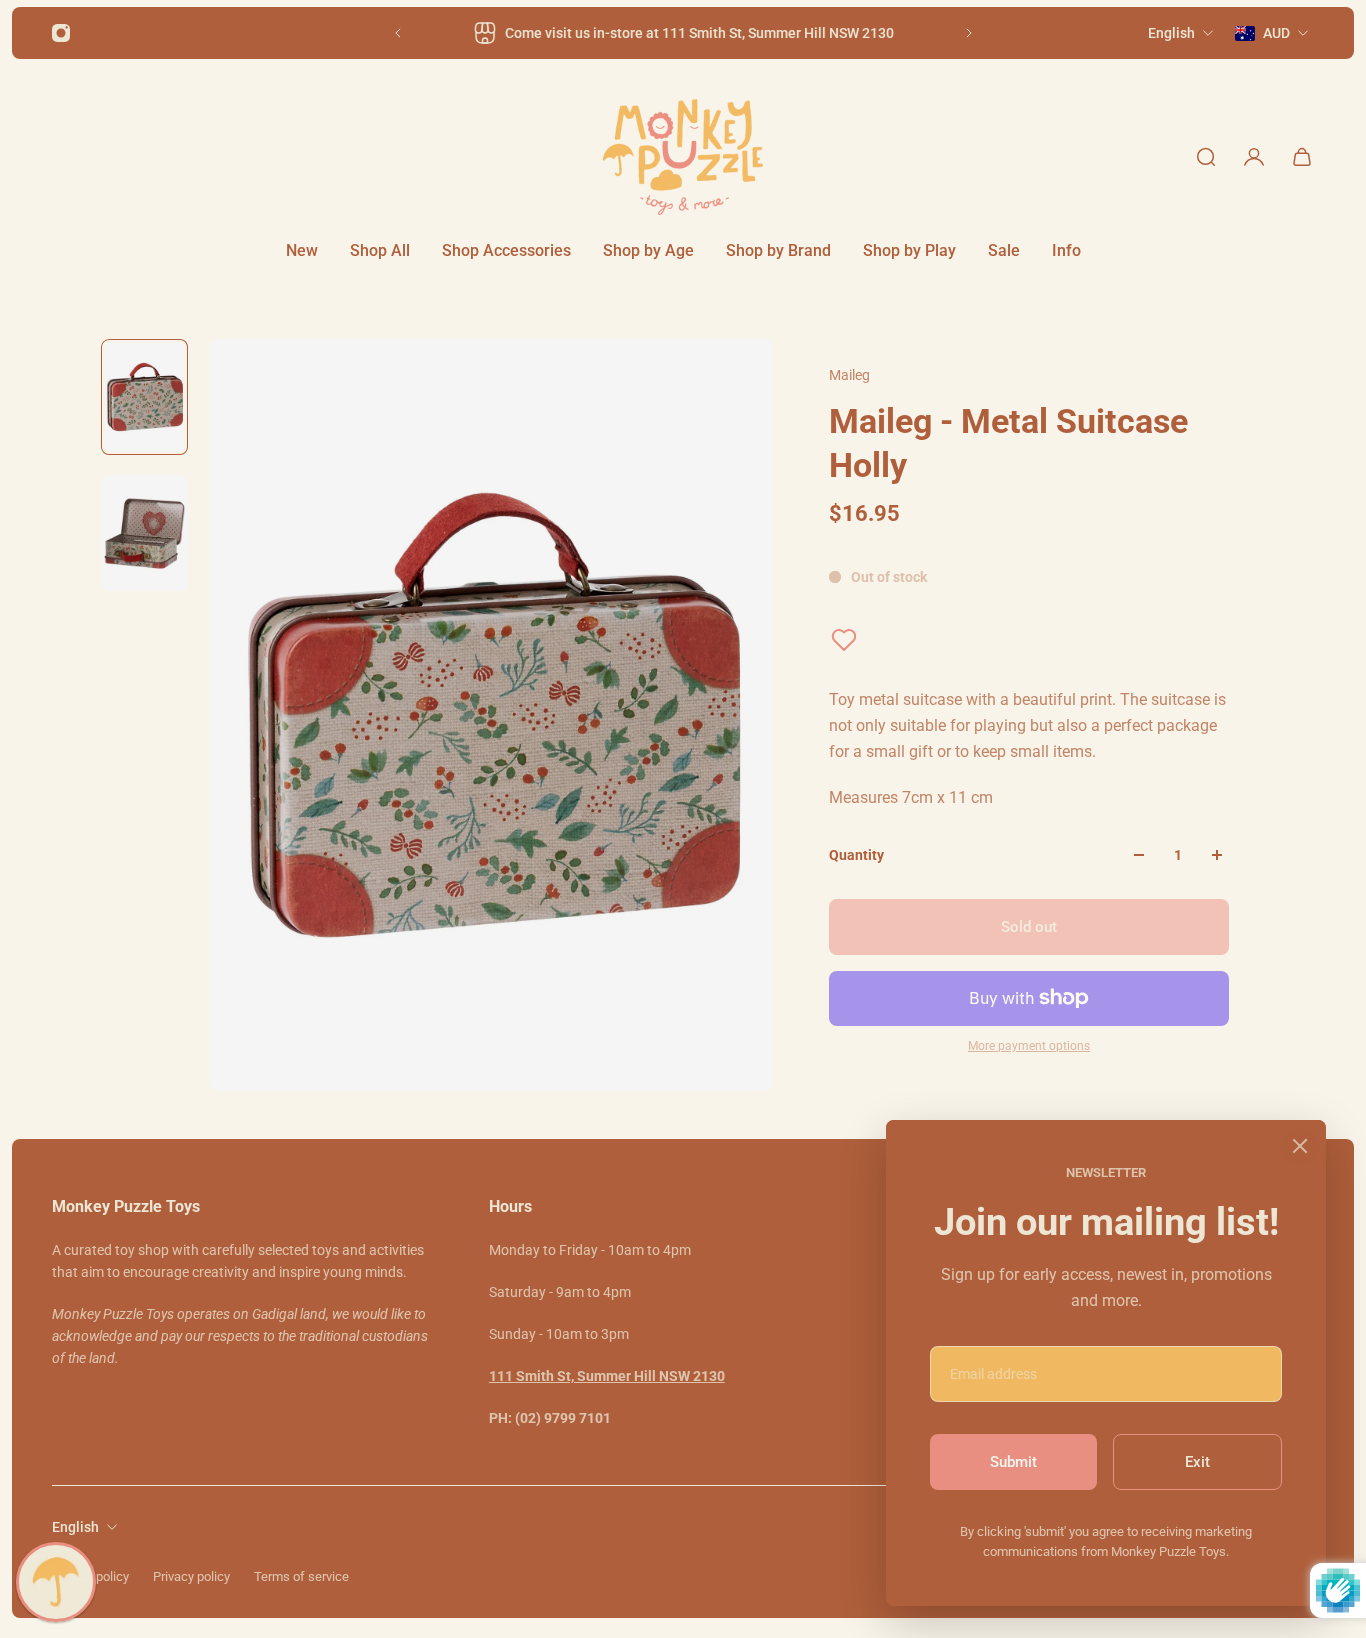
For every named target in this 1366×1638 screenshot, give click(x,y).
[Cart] (1302, 157)
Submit (1013, 1462)
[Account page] (1254, 157)
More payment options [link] (1029, 1046)
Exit (1197, 1462)
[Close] (1300, 1146)
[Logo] (683, 157)
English (75, 1527)
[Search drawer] (1206, 157)
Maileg (849, 375)
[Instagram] (61, 33)
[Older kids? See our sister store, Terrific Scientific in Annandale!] (701, 33)
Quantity (856, 855)
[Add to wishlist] (844, 640)
